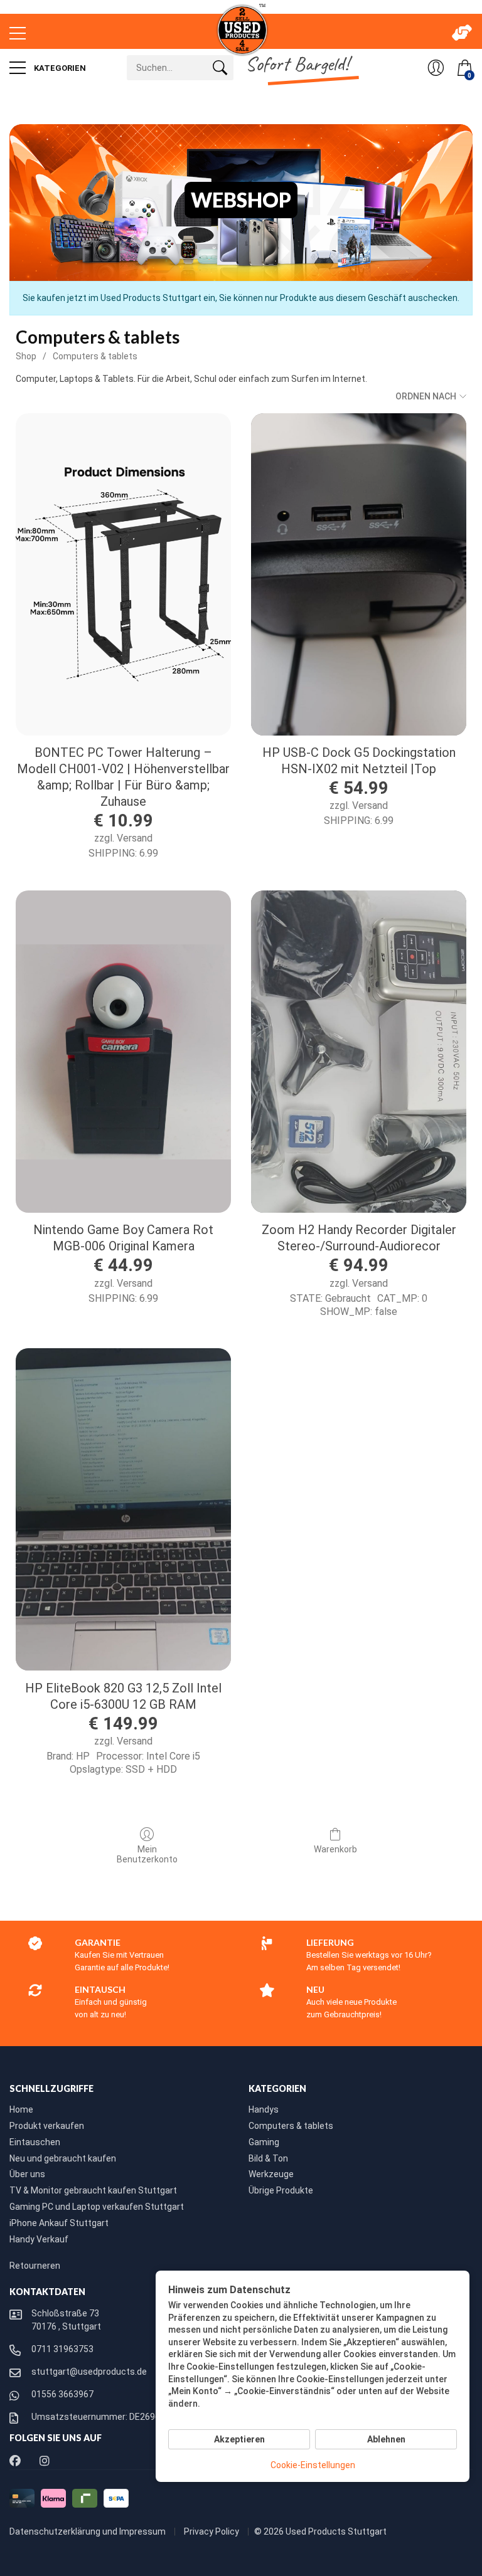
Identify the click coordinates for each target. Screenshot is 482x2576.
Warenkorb (335, 1849)
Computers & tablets (95, 356)
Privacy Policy (212, 2531)
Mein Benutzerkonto (147, 1855)
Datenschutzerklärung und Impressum (88, 2531)
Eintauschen (35, 2142)
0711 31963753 (62, 2349)
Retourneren (35, 2266)
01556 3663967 (62, 2394)
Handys (264, 2109)
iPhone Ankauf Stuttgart (59, 2223)
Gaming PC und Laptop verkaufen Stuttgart (97, 2207)
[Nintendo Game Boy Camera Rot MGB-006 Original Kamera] (123, 1052)
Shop (26, 356)
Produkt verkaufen (47, 2126)
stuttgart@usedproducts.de (89, 2372)
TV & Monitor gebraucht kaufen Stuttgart (93, 2190)
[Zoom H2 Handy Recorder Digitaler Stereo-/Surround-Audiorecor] (359, 1052)
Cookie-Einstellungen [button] (313, 2465)
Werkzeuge (271, 2174)
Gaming (264, 2142)
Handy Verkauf (39, 2239)
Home (21, 2109)
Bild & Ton (268, 2158)
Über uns (27, 2174)
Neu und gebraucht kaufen (63, 2158)
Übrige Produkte (281, 2190)
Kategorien (59, 68)
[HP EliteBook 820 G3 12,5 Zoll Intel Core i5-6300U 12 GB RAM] (123, 1509)
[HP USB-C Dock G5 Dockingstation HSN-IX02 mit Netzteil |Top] (359, 574)
